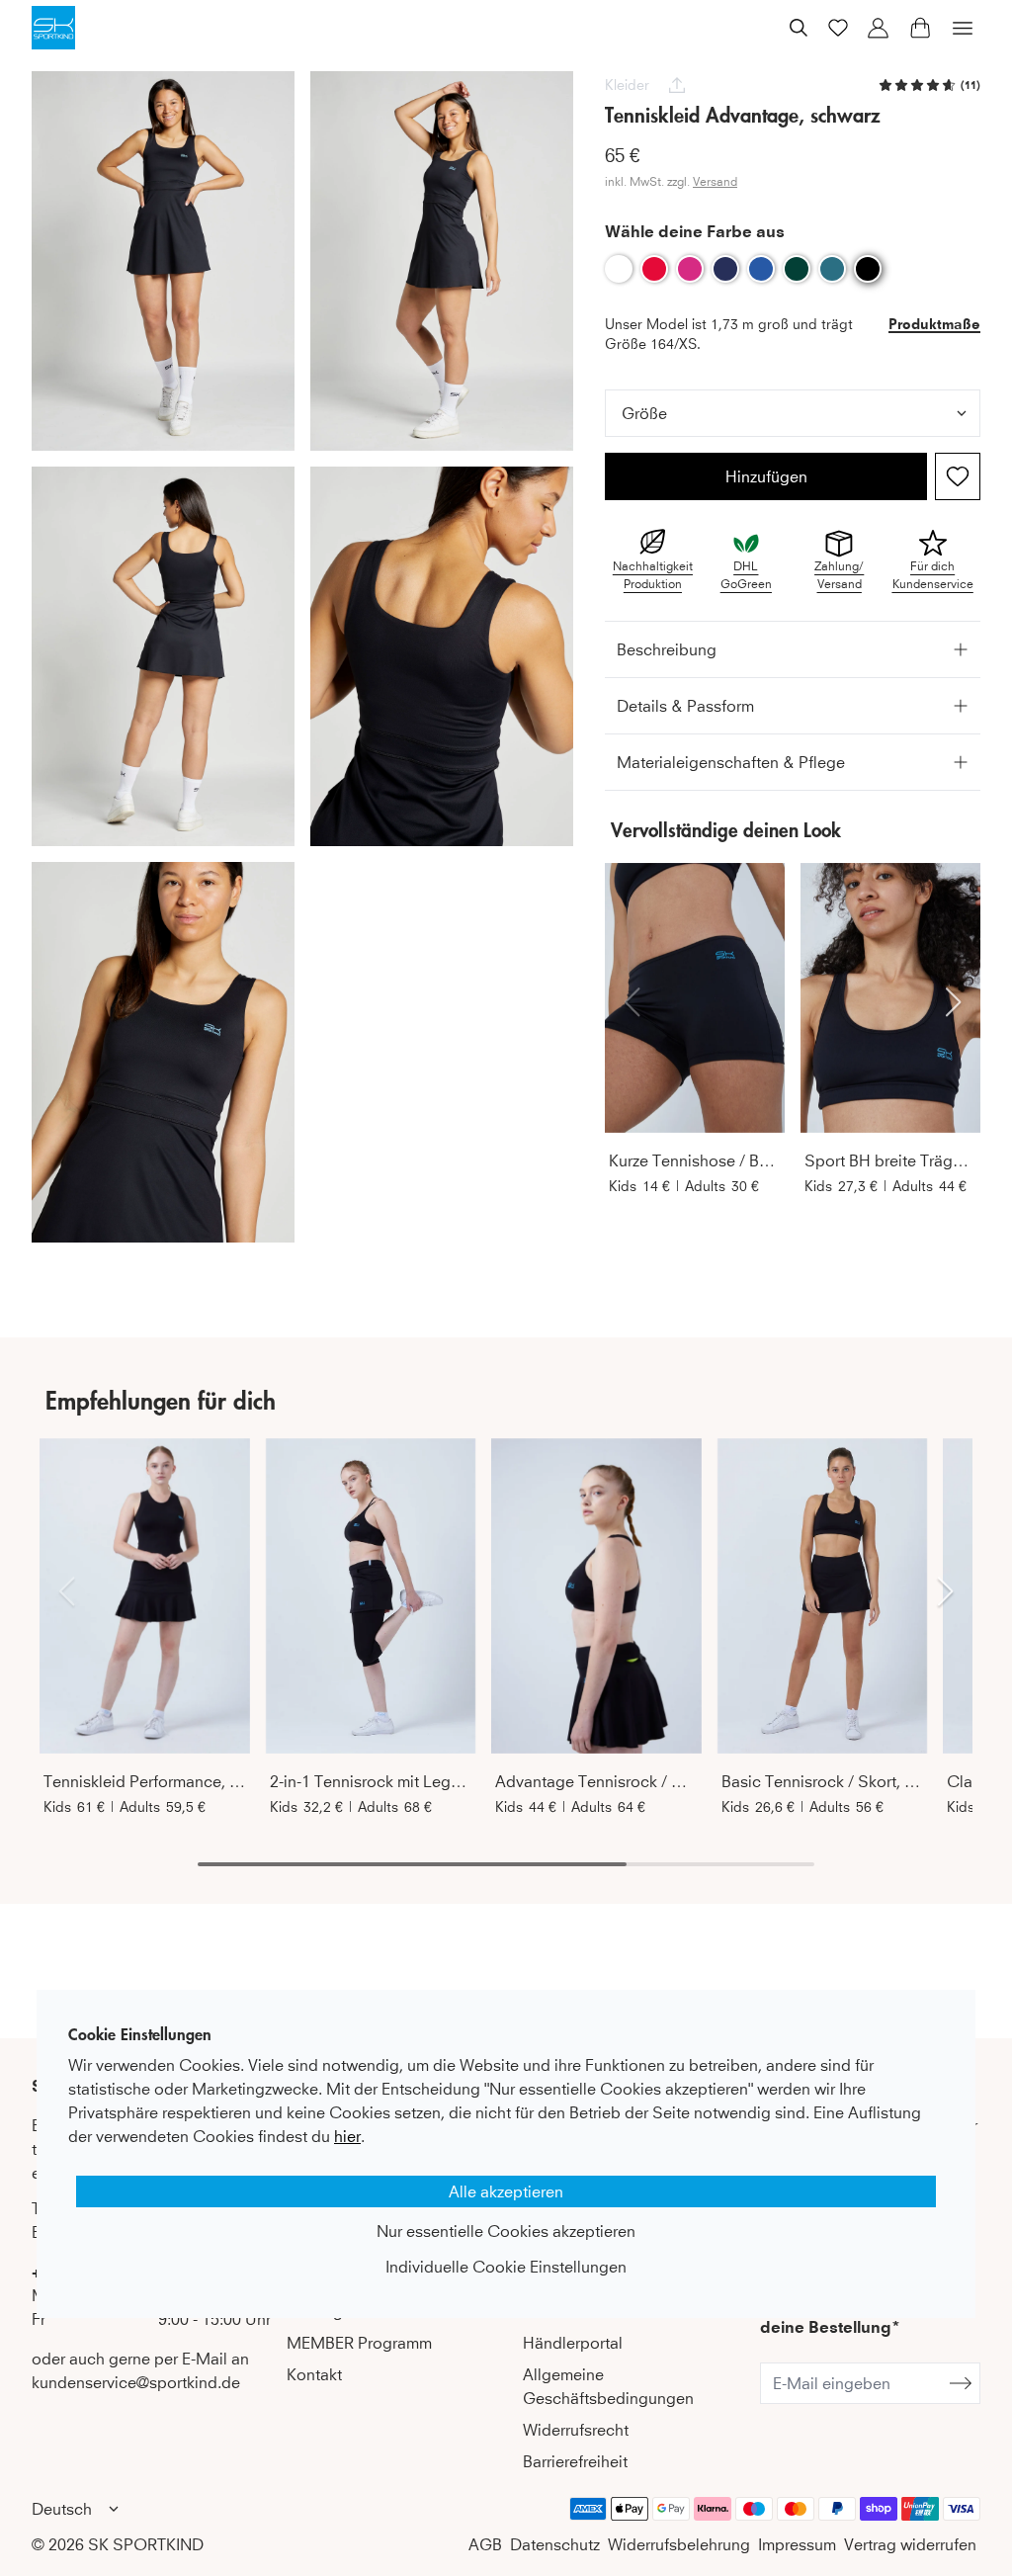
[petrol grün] (832, 269)
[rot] (654, 269)
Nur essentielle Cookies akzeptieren (506, 2231)
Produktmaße (934, 324)
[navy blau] (725, 269)
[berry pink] (690, 269)
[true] (958, 476)
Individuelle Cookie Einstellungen (506, 2267)
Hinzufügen (766, 476)
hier (347, 2136)
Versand (715, 181)
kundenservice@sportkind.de (136, 2382)
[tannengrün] (797, 269)
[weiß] (619, 269)
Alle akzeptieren (506, 2191)
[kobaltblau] (761, 269)
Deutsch (62, 2509)
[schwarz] (868, 269)
